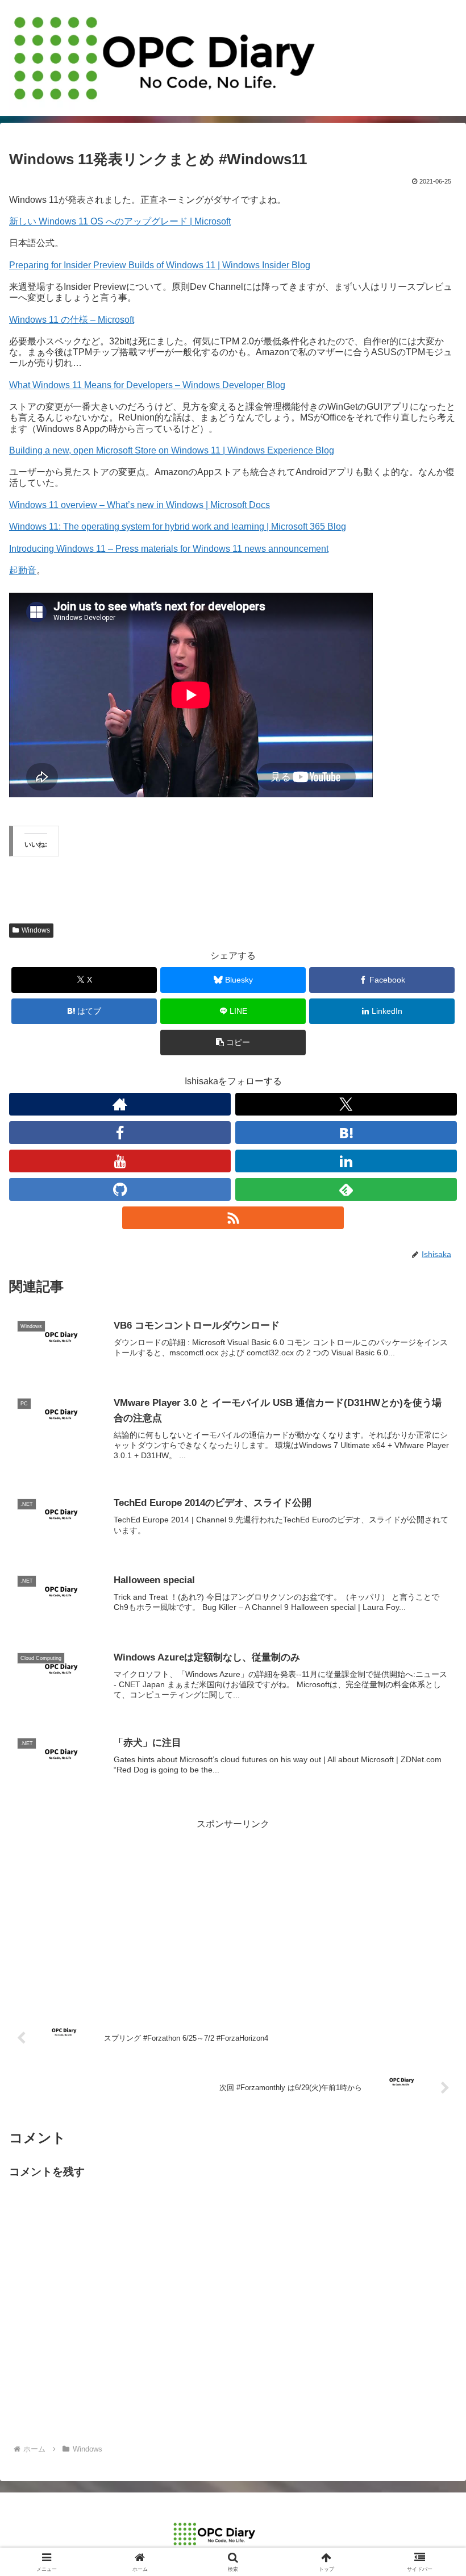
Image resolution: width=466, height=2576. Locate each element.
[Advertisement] (233, 1912)
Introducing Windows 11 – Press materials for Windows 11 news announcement (169, 549)
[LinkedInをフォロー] (346, 1161)
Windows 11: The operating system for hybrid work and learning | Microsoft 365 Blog (178, 527)
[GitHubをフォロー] (120, 1189)
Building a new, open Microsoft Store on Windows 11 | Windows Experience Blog (172, 450)
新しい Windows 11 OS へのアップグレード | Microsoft (120, 221)
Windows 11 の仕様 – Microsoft (72, 320)
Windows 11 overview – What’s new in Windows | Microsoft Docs (140, 505)
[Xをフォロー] (346, 1104)
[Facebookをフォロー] (120, 1133)
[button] (233, 1043)
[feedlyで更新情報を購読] (346, 1189)
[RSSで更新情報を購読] (233, 1218)
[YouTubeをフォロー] (120, 1161)
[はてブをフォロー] (346, 1133)
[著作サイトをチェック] (120, 1104)
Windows (36, 930)
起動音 (23, 570)
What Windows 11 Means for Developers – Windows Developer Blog (147, 385)
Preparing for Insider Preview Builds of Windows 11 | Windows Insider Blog (160, 265)
